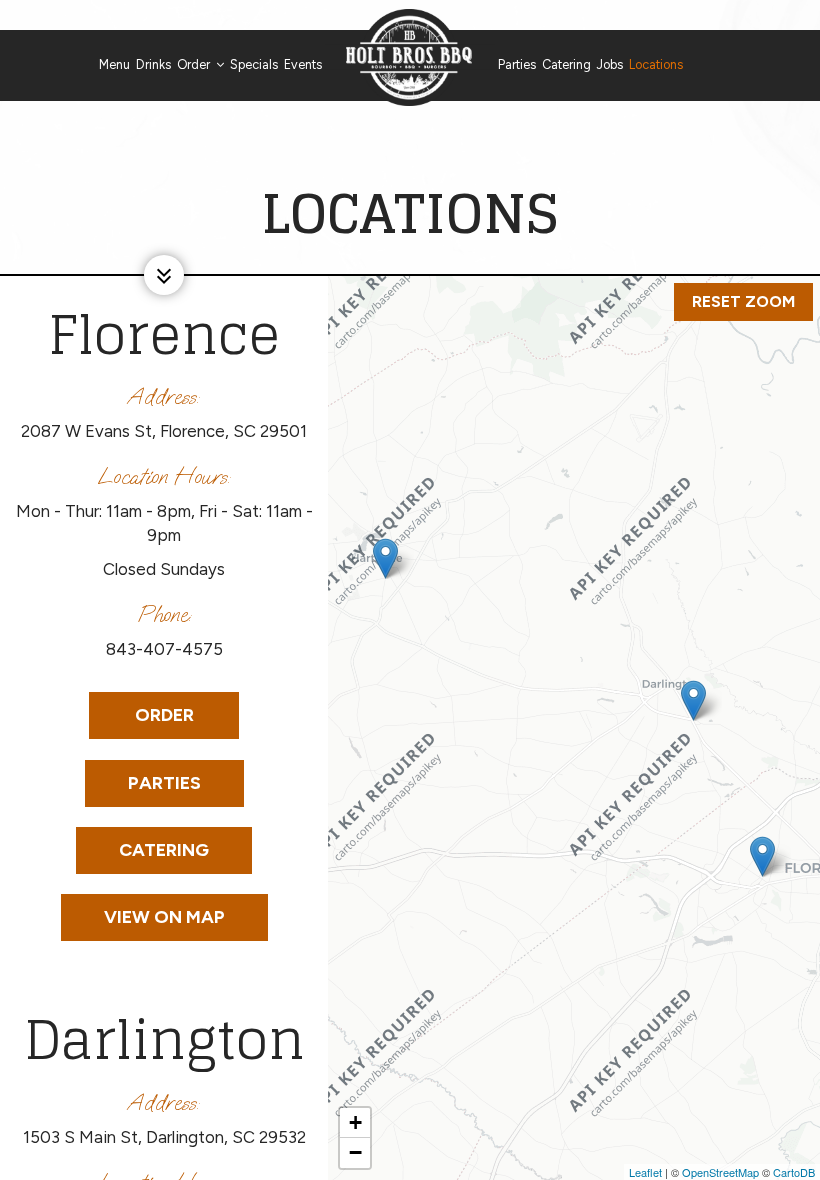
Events (303, 64)
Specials (254, 64)
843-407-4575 (164, 649)
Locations (656, 64)
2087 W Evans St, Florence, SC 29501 (164, 431)
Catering (566, 64)
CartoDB (794, 1172)
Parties (517, 64)
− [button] (355, 1152)
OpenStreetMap (720, 1172)
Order (141, 721)
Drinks (153, 64)
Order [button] (195, 64)
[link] (410, 57)
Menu (114, 64)
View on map (143, 917)
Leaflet (645, 1172)
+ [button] (355, 1122)
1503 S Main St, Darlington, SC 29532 (164, 1137)
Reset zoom (743, 301)
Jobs (610, 64)
